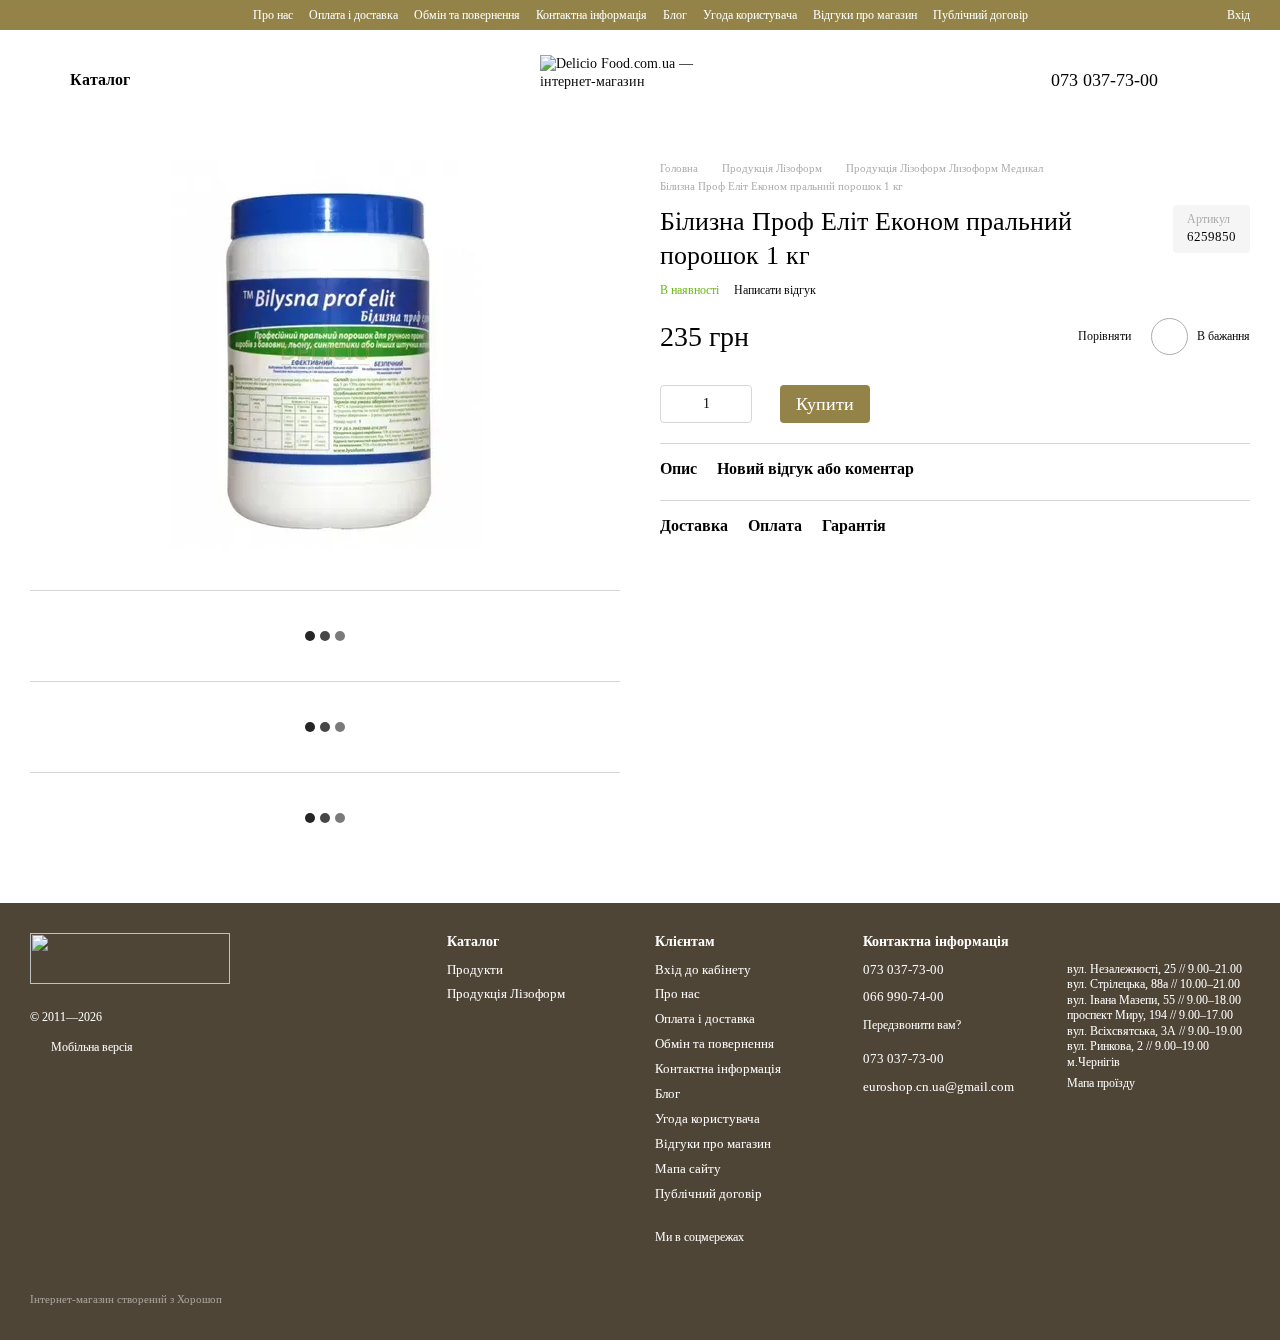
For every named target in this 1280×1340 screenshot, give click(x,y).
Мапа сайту (688, 1168)
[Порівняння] (1139, 15)
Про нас (273, 15)
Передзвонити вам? (912, 1025)
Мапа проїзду (1101, 1083)
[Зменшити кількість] (675, 404)
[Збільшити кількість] (737, 404)
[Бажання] (1175, 15)
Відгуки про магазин (865, 15)
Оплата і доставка (353, 15)
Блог (675, 15)
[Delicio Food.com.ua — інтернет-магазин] (130, 958)
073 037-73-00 (1104, 80)
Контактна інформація (591, 15)
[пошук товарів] (206, 80)
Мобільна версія (90, 1047)
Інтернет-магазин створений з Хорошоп (126, 1299)
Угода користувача (750, 15)
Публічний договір (980, 15)
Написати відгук (775, 290)
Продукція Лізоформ (506, 993)
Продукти (475, 969)
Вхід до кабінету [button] (703, 969)
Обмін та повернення (467, 15)
